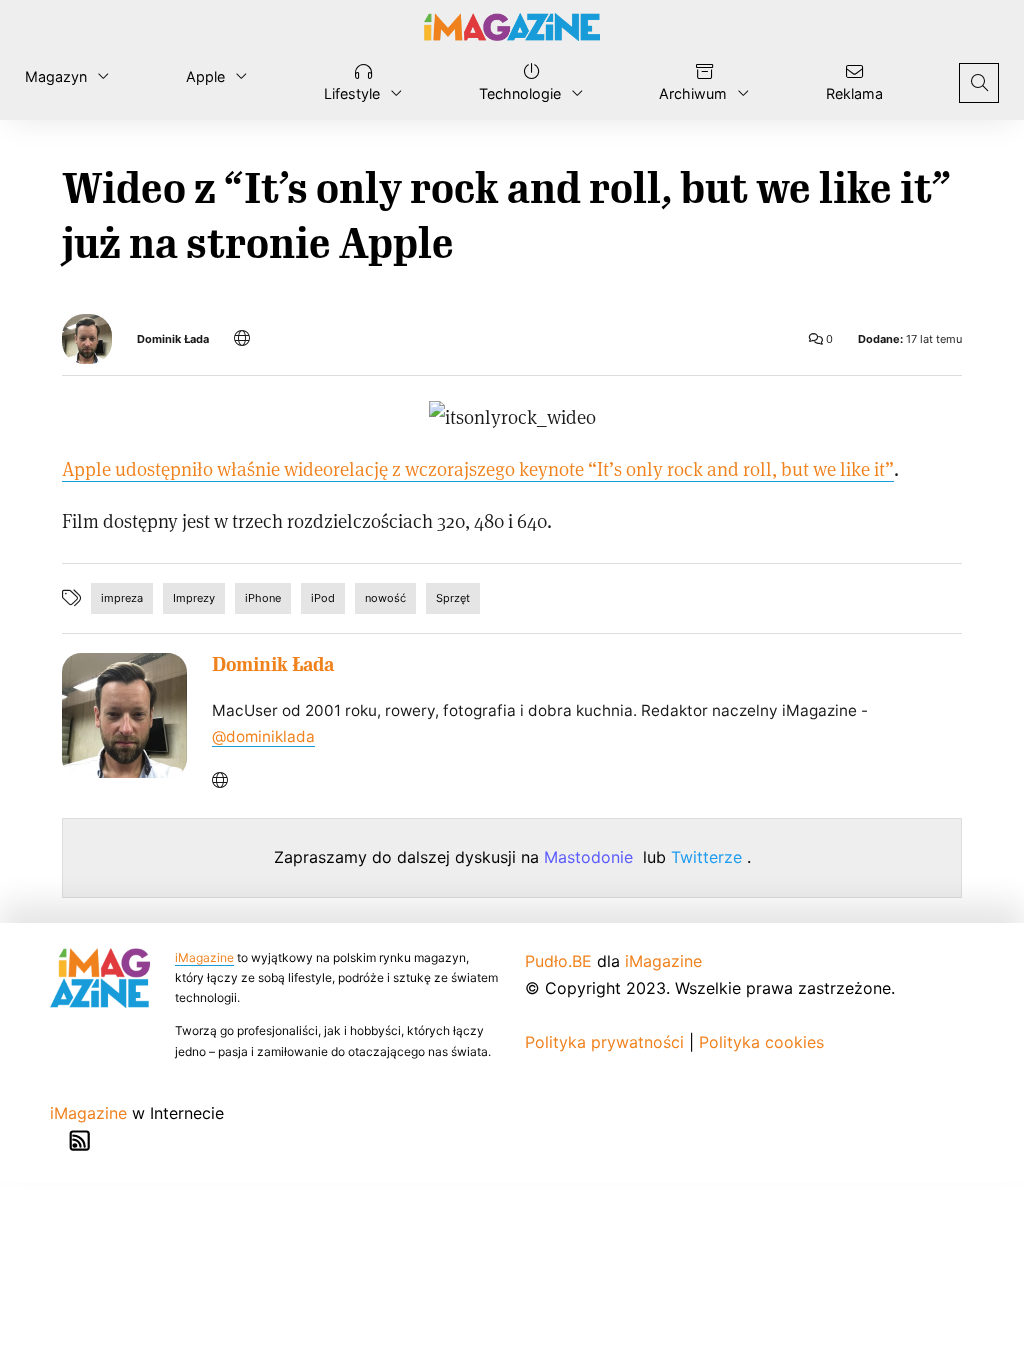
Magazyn (56, 76)
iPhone (263, 598)
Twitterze (709, 857)
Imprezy (194, 598)
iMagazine (204, 957)
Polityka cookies (761, 1042)
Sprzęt (453, 598)
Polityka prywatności (604, 1042)
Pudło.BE (558, 961)
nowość (385, 598)
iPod (323, 598)
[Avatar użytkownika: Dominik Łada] (124, 715)
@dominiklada (263, 736)
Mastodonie (591, 857)
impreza (122, 598)
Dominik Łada (173, 339)
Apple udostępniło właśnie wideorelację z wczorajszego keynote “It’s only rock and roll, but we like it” (478, 468)
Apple (205, 76)
